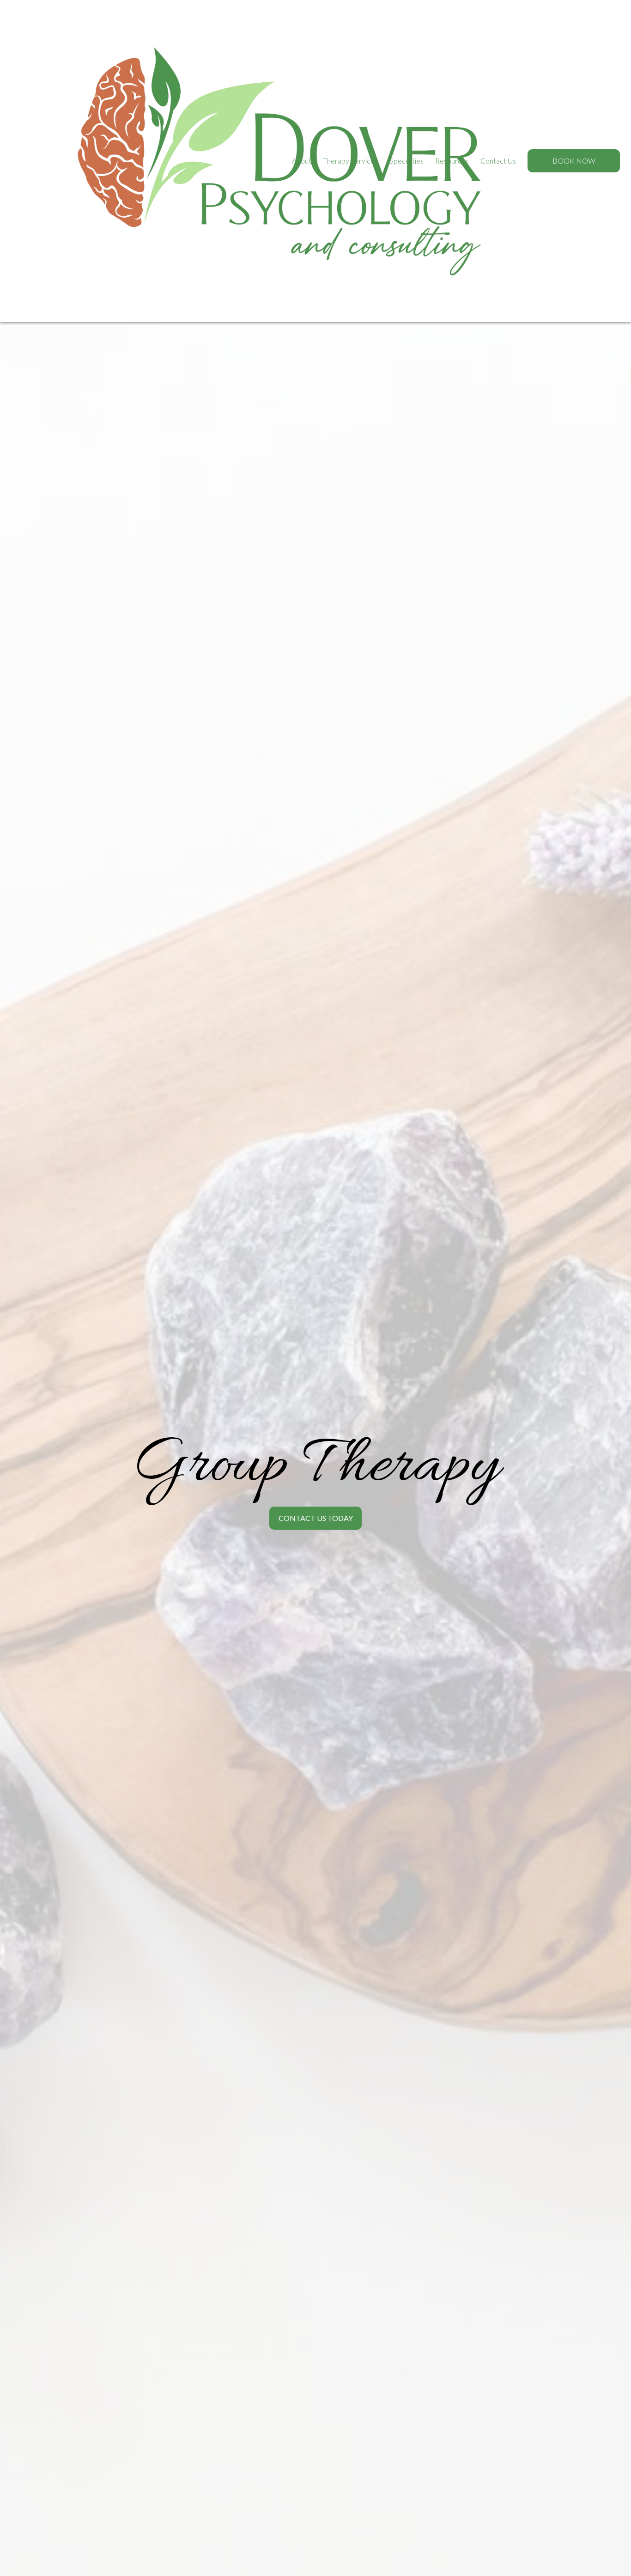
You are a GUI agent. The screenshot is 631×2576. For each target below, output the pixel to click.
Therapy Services (350, 161)
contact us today (316, 1518)
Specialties (407, 161)
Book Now (574, 161)
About (302, 161)
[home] (57, 161)
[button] (302, 161)
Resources (452, 161)
